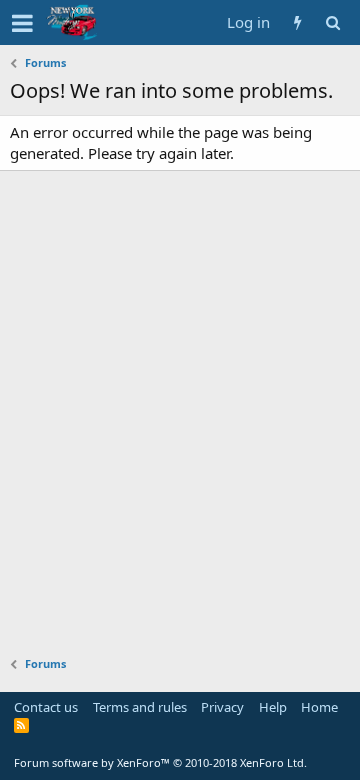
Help (273, 707)
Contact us (46, 707)
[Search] (332, 22)
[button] (22, 23)
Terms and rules (140, 707)
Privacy (222, 707)
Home (319, 707)
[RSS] (21, 725)
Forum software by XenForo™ (160, 762)
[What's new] (297, 22)
